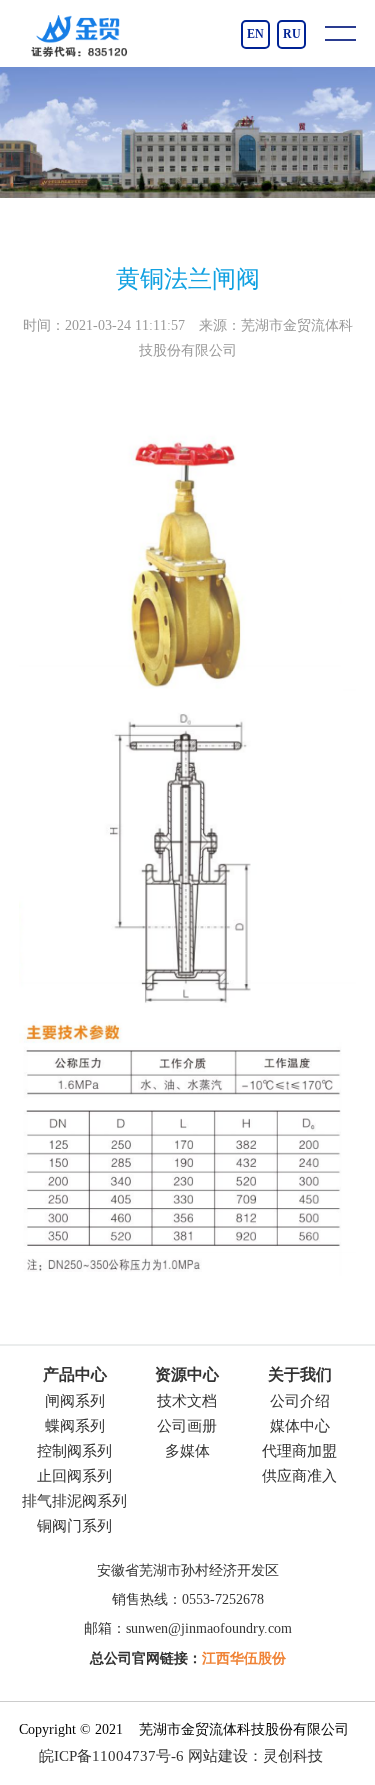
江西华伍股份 (244, 1658)
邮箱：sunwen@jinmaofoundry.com (188, 1628)
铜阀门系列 (74, 1526)
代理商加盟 (299, 1451)
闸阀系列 (75, 1401)
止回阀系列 (74, 1476)
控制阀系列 (74, 1451)
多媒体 (187, 1451)
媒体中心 (300, 1426)
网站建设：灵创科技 (255, 1756)
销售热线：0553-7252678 (188, 1599)
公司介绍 (300, 1401)
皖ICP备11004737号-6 (111, 1756)
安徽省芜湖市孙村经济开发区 (188, 1570)
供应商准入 (299, 1476)
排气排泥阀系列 (74, 1501)
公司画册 (187, 1426)
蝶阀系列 (75, 1426)
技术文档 (187, 1401)
